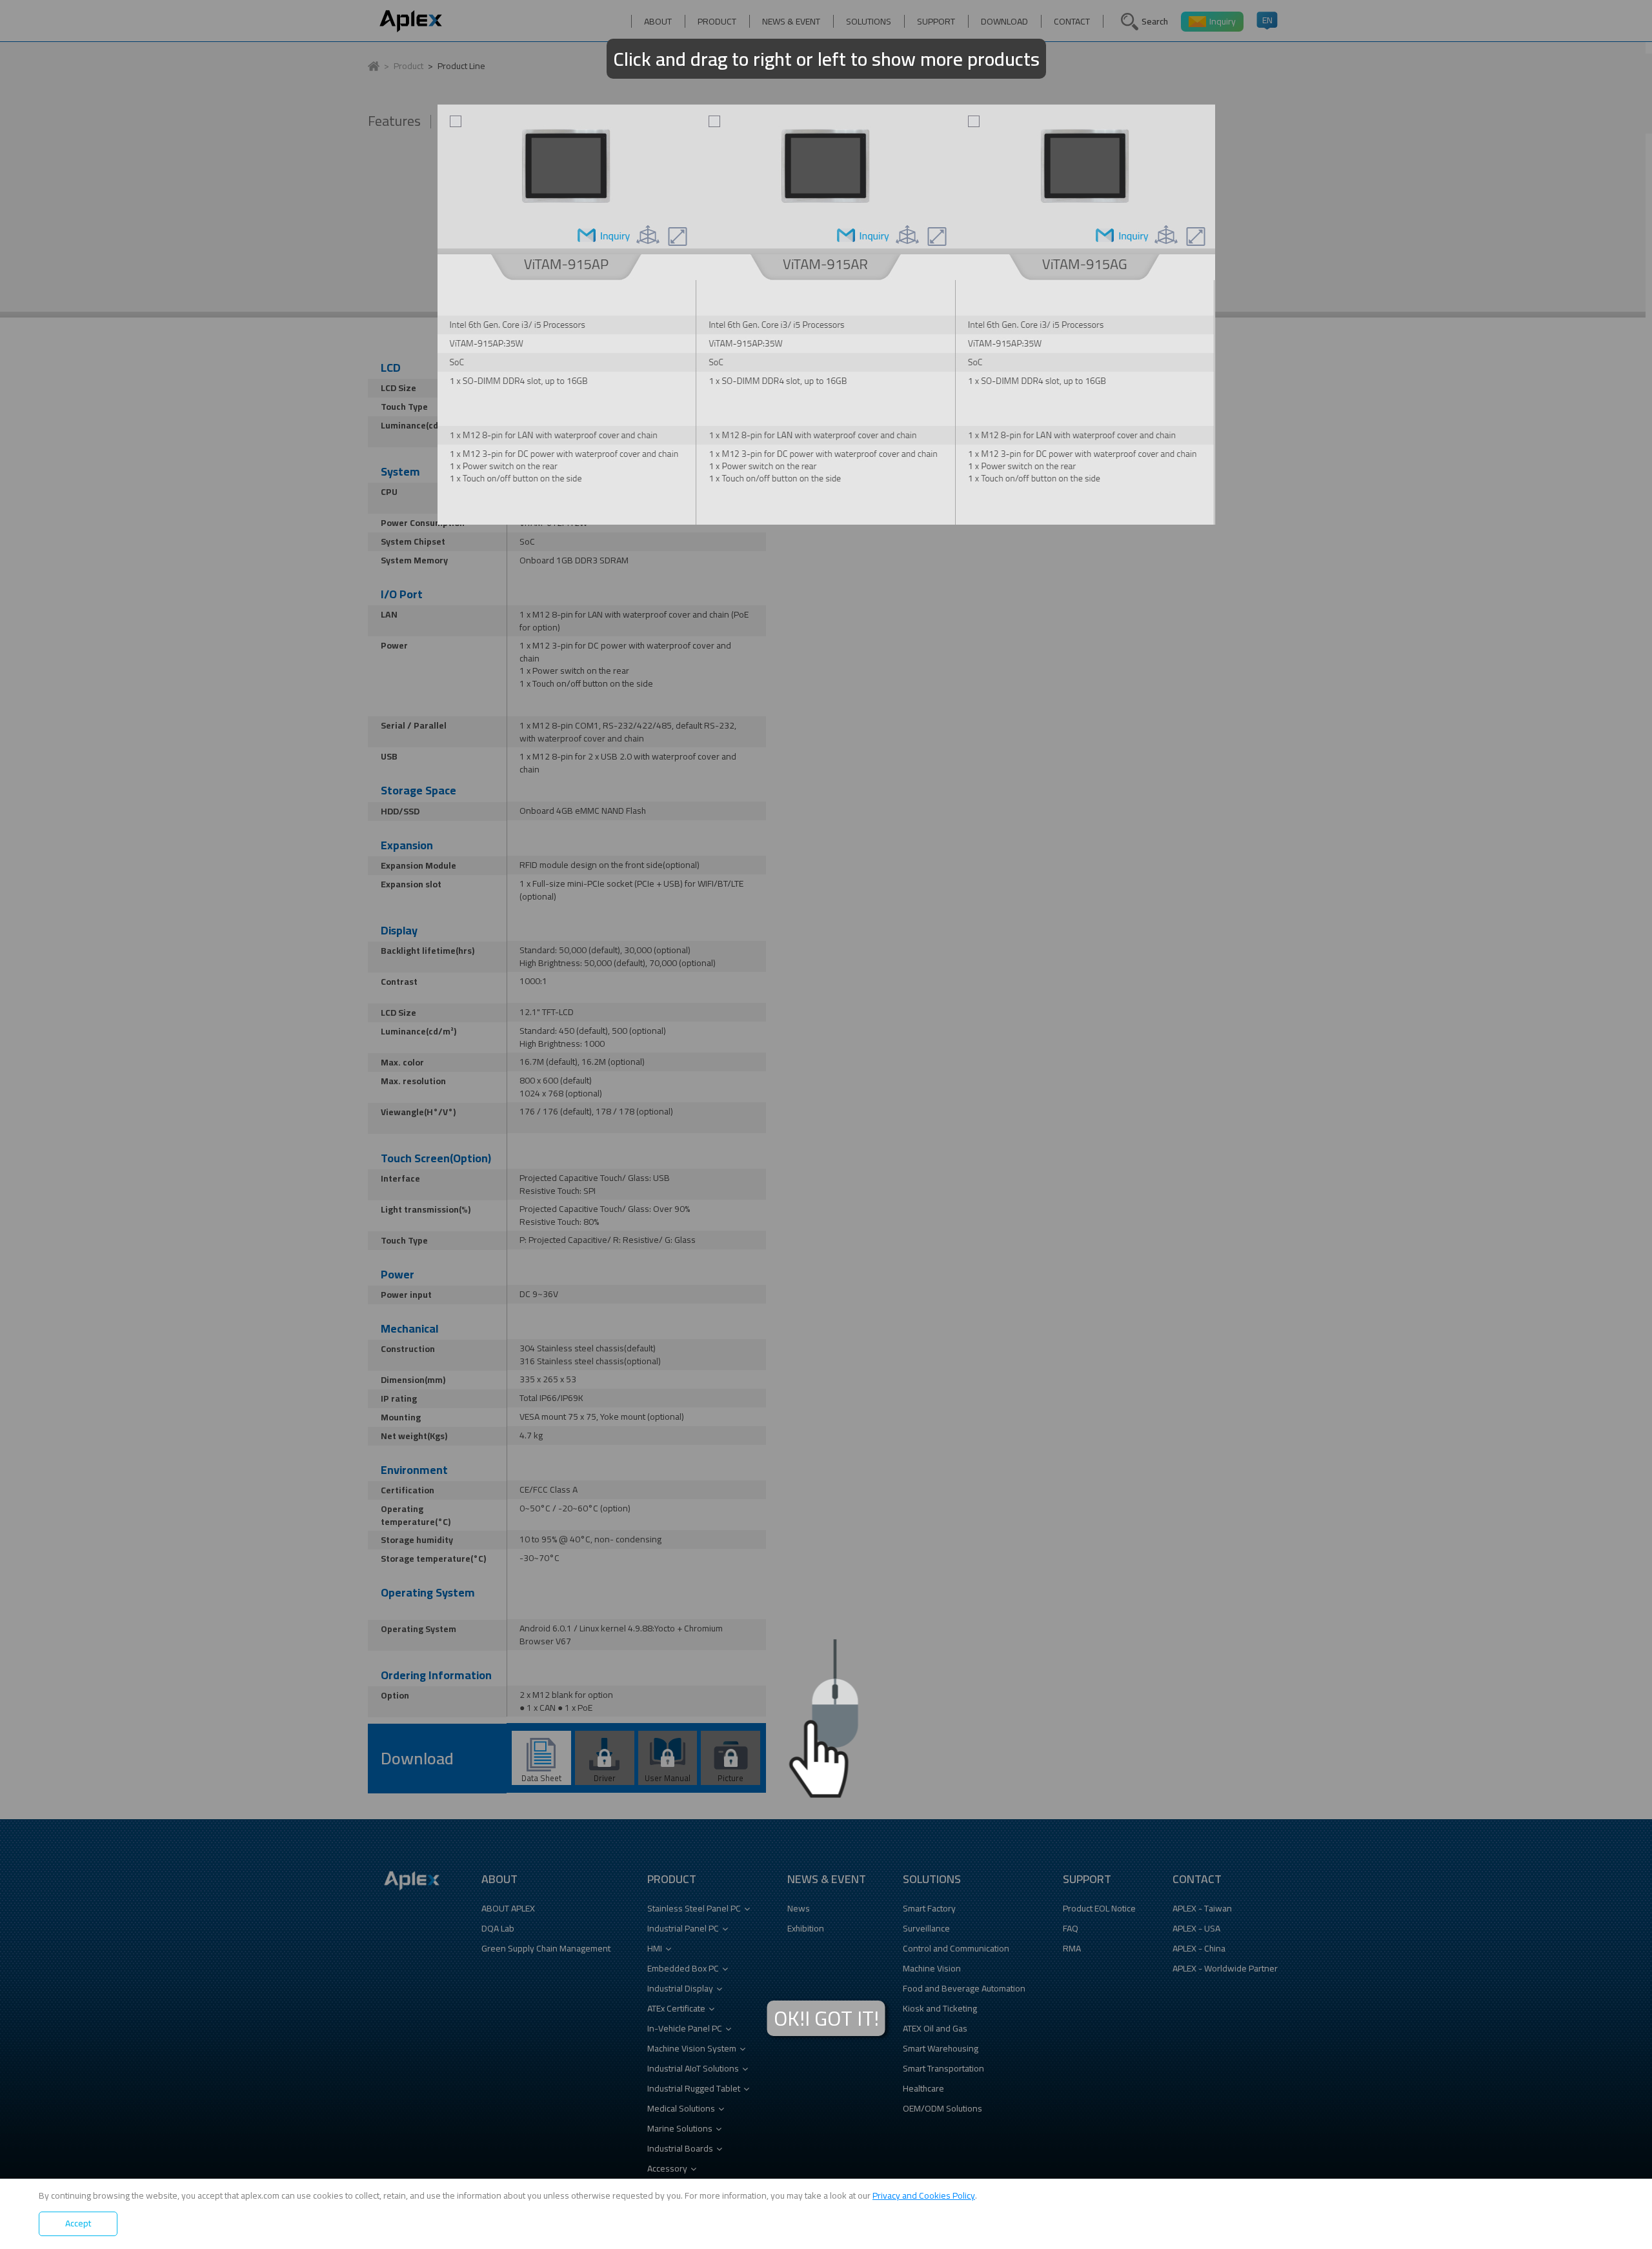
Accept (78, 2223)
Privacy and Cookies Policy (924, 2195)
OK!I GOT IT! (826, 2018)
